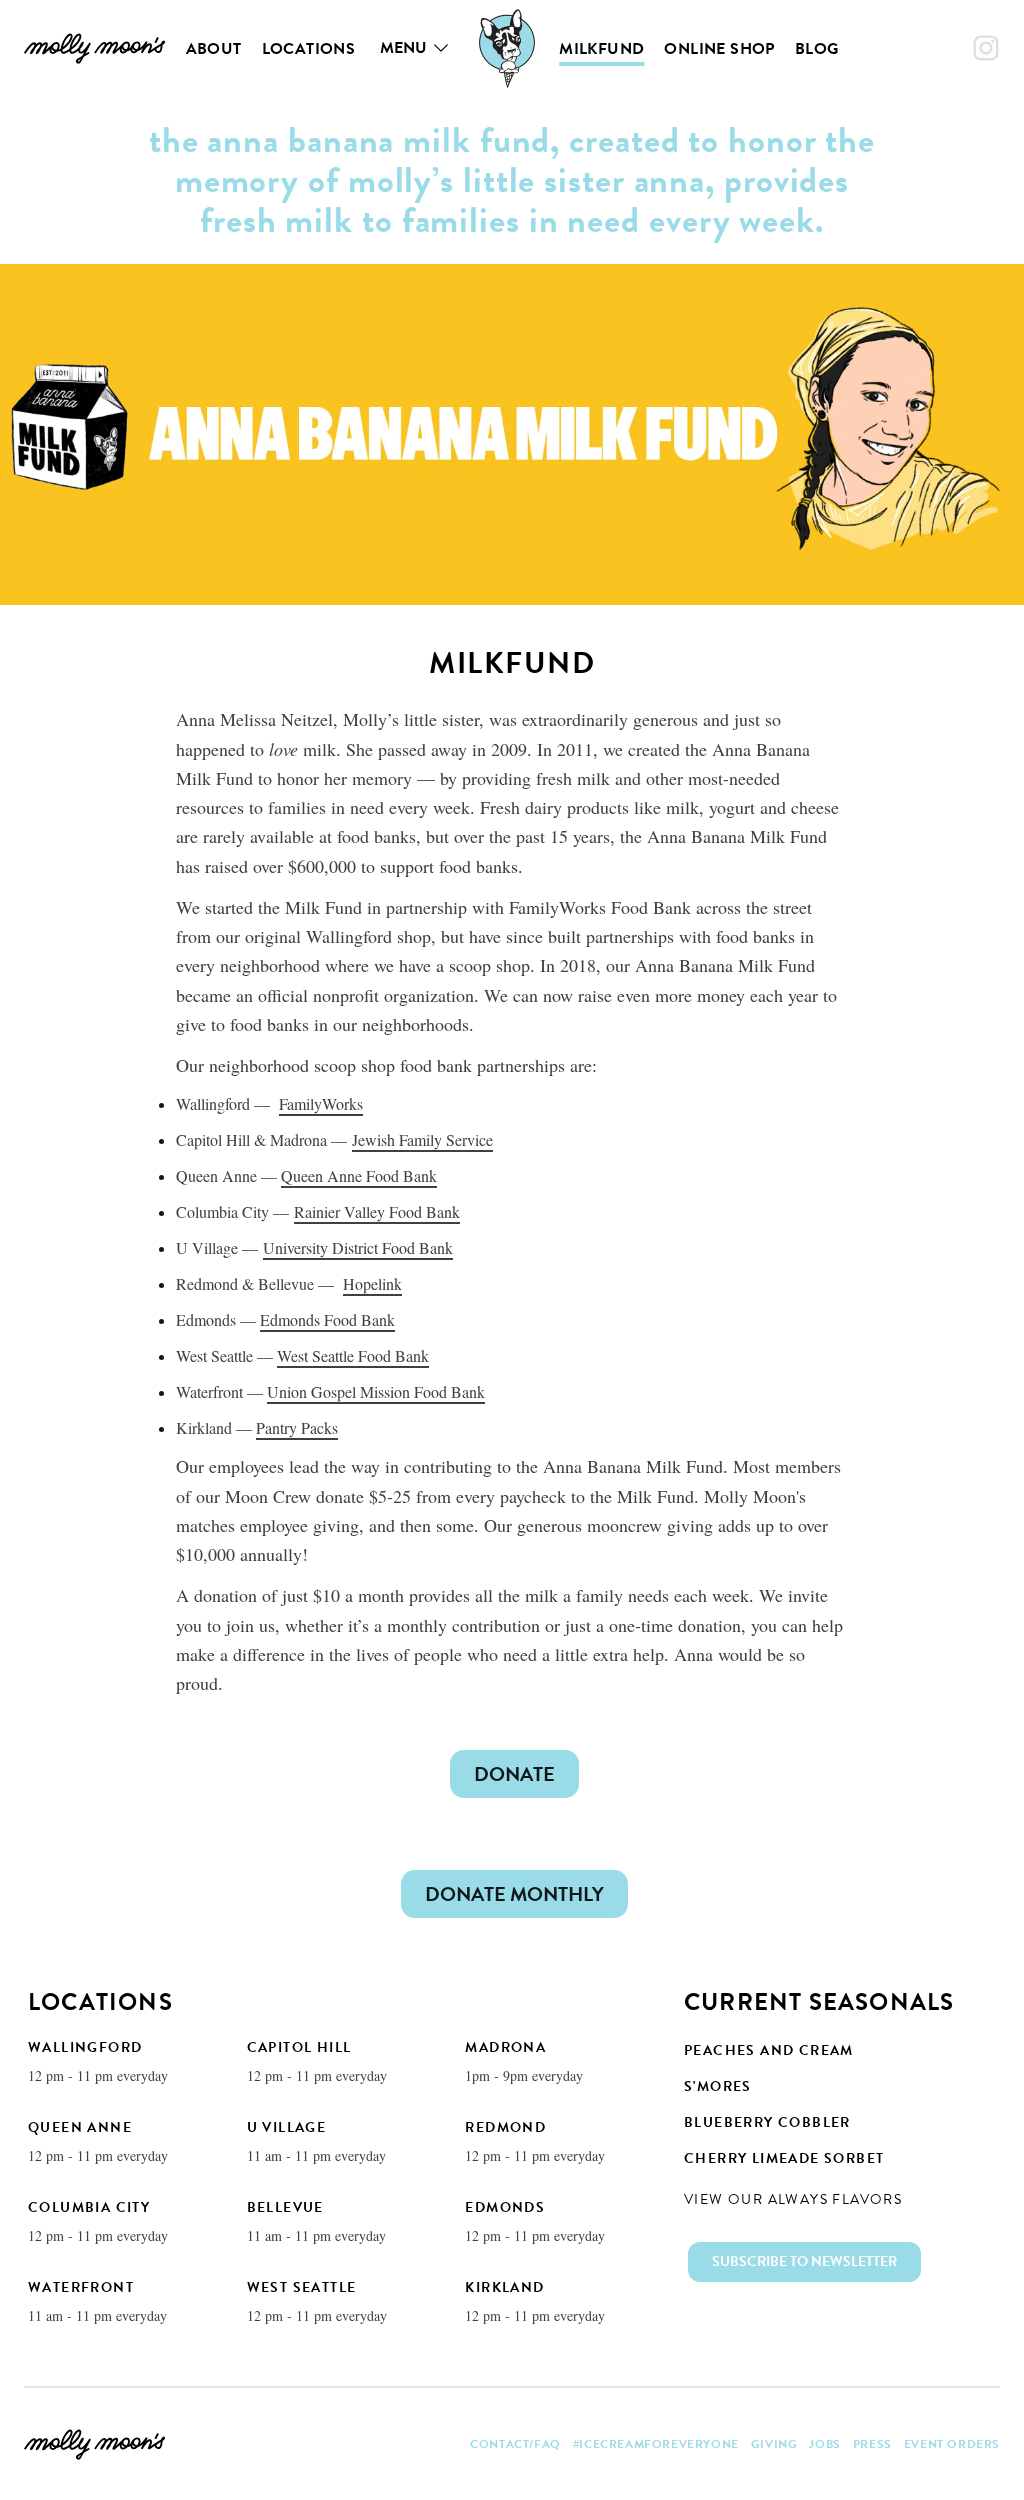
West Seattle (302, 2287)
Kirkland (504, 2287)
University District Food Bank (358, 1247)
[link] (94, 48)
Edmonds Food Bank (327, 1319)
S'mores (718, 2086)
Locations (309, 49)
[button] (804, 2262)
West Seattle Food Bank (353, 1355)
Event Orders (952, 2444)
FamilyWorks (321, 1103)
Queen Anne (80, 2127)
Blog (817, 49)
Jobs (824, 2444)
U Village (287, 2127)
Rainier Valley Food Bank (377, 1211)
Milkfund (601, 49)
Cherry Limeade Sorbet (784, 2158)
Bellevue (285, 2207)
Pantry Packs (297, 1427)
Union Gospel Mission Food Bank (376, 1391)
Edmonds (505, 2207)
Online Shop (719, 49)
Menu (403, 48)
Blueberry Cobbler (767, 2122)
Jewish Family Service (422, 1139)
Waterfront (81, 2287)
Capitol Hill (299, 2047)
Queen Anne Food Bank (359, 1175)
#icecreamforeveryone (656, 2444)
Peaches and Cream (769, 2050)
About (214, 49)
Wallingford (85, 2047)
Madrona (505, 2047)
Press (872, 2444)
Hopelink (372, 1283)
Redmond (505, 2127)
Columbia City (89, 2207)
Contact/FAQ (515, 2444)
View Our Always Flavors (793, 2200)
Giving (774, 2444)
